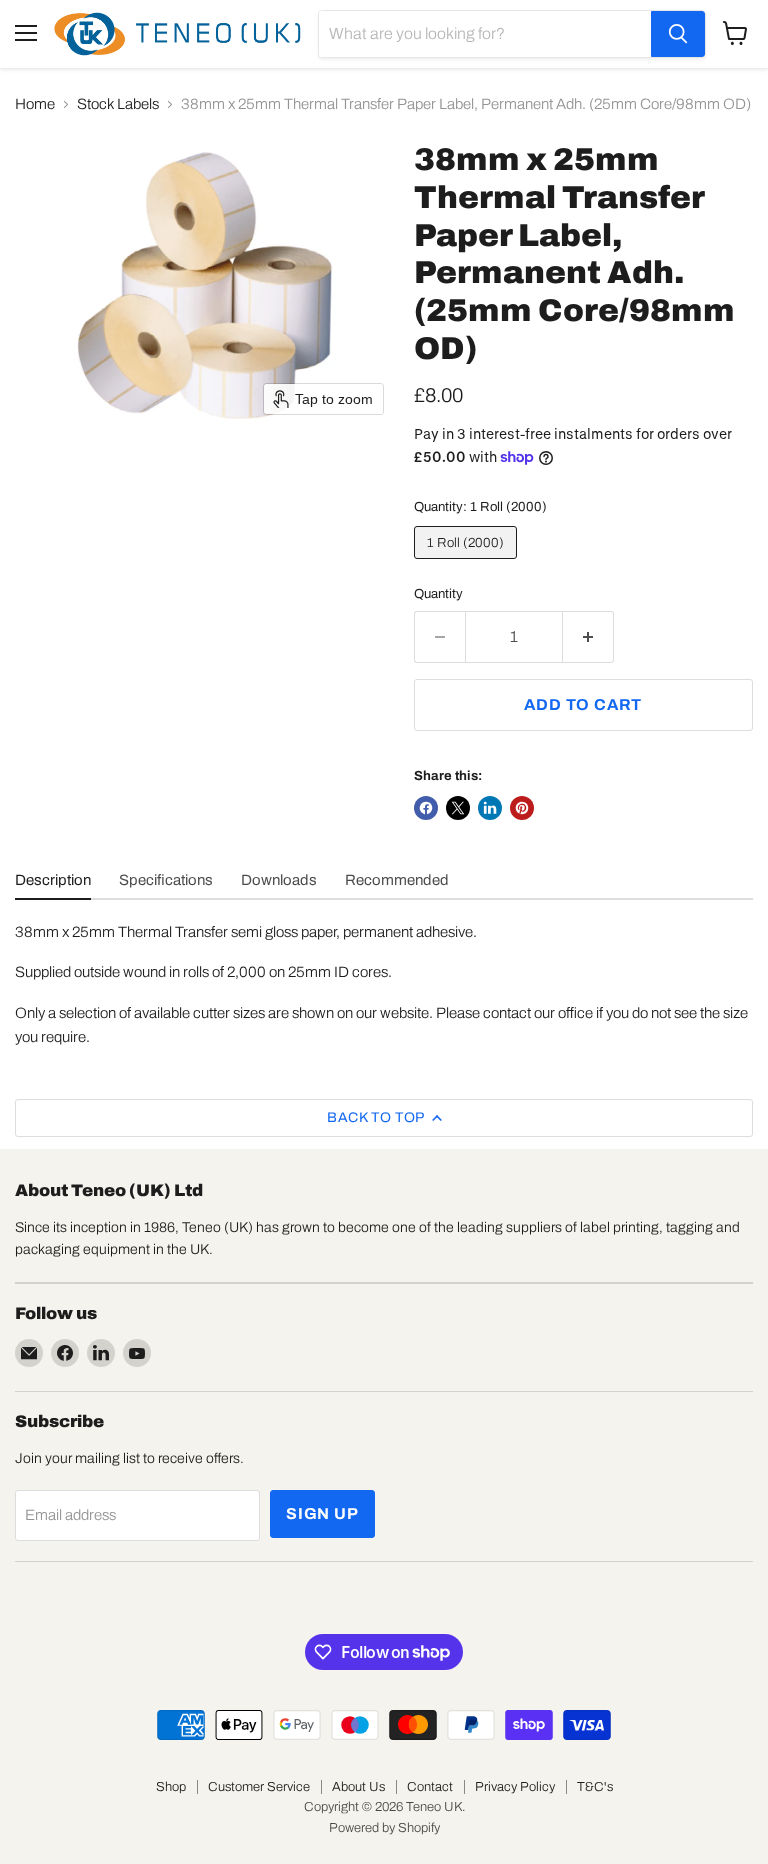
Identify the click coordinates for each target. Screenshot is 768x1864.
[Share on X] (458, 808)
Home (35, 104)
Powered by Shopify (384, 1828)
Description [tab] (53, 880)
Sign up (322, 1513)
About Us (358, 1787)
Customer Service (259, 1787)
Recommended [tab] (397, 880)
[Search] (678, 34)
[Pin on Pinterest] (522, 808)
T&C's (595, 1787)
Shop (171, 1787)
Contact (430, 1787)
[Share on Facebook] (426, 808)
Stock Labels (118, 104)
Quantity (438, 593)
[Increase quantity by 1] (588, 637)
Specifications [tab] (166, 880)
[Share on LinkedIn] (490, 808)
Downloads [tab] (279, 880)
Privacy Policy (515, 1787)
